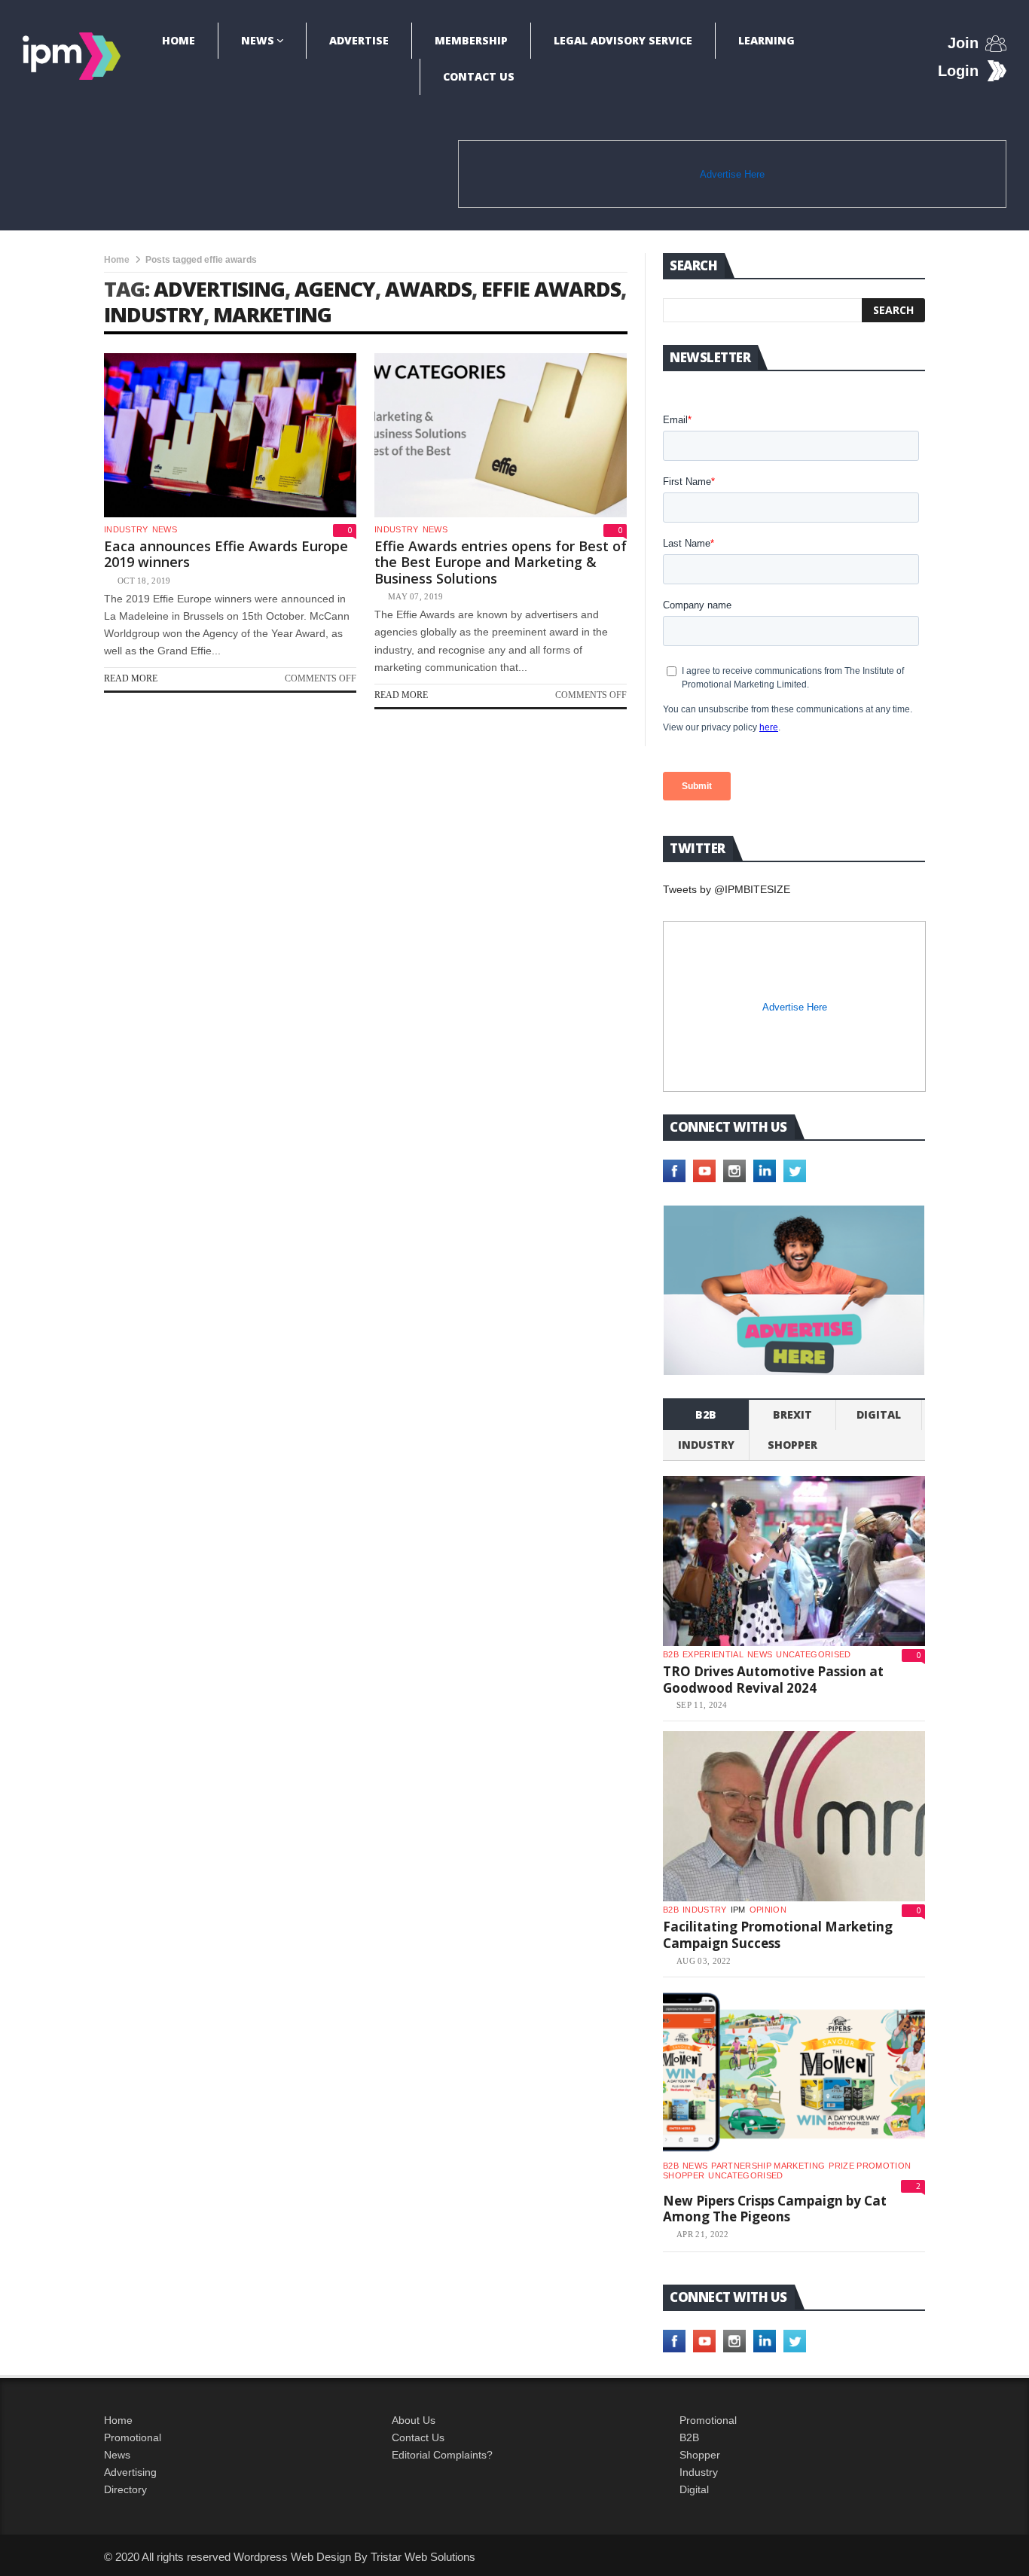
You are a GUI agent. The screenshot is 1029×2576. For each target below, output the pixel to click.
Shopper (700, 2455)
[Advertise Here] (794, 1290)
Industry (699, 2472)
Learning (766, 40)
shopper (792, 1445)
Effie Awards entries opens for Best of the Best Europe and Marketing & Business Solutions (501, 562)
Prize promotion (870, 2166)
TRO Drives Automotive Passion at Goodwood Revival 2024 (773, 1680)
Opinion (768, 1910)
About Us (414, 2420)
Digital (879, 1415)
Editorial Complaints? (442, 2455)
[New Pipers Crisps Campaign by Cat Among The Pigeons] (794, 2072)
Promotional (133, 2437)
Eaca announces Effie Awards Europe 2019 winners (226, 554)
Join (963, 43)
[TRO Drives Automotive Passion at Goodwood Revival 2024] (794, 1561)
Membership (471, 40)
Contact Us (479, 76)
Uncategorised (813, 1654)
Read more (131, 678)
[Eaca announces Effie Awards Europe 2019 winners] (230, 435)
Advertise (359, 40)
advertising (219, 289)
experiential (713, 1654)
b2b (706, 1415)
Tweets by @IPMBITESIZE (727, 889)
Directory (125, 2489)
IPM (738, 1910)
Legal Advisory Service (623, 40)
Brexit (792, 1415)
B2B (689, 2437)
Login (958, 71)
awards (428, 289)
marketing (272, 314)
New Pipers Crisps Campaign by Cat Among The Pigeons (775, 2209)
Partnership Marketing (768, 2166)
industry (154, 314)
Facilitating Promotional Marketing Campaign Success (778, 1935)
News (258, 40)
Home (179, 40)
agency (335, 289)
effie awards (551, 289)
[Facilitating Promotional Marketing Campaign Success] (794, 1816)
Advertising (130, 2472)
